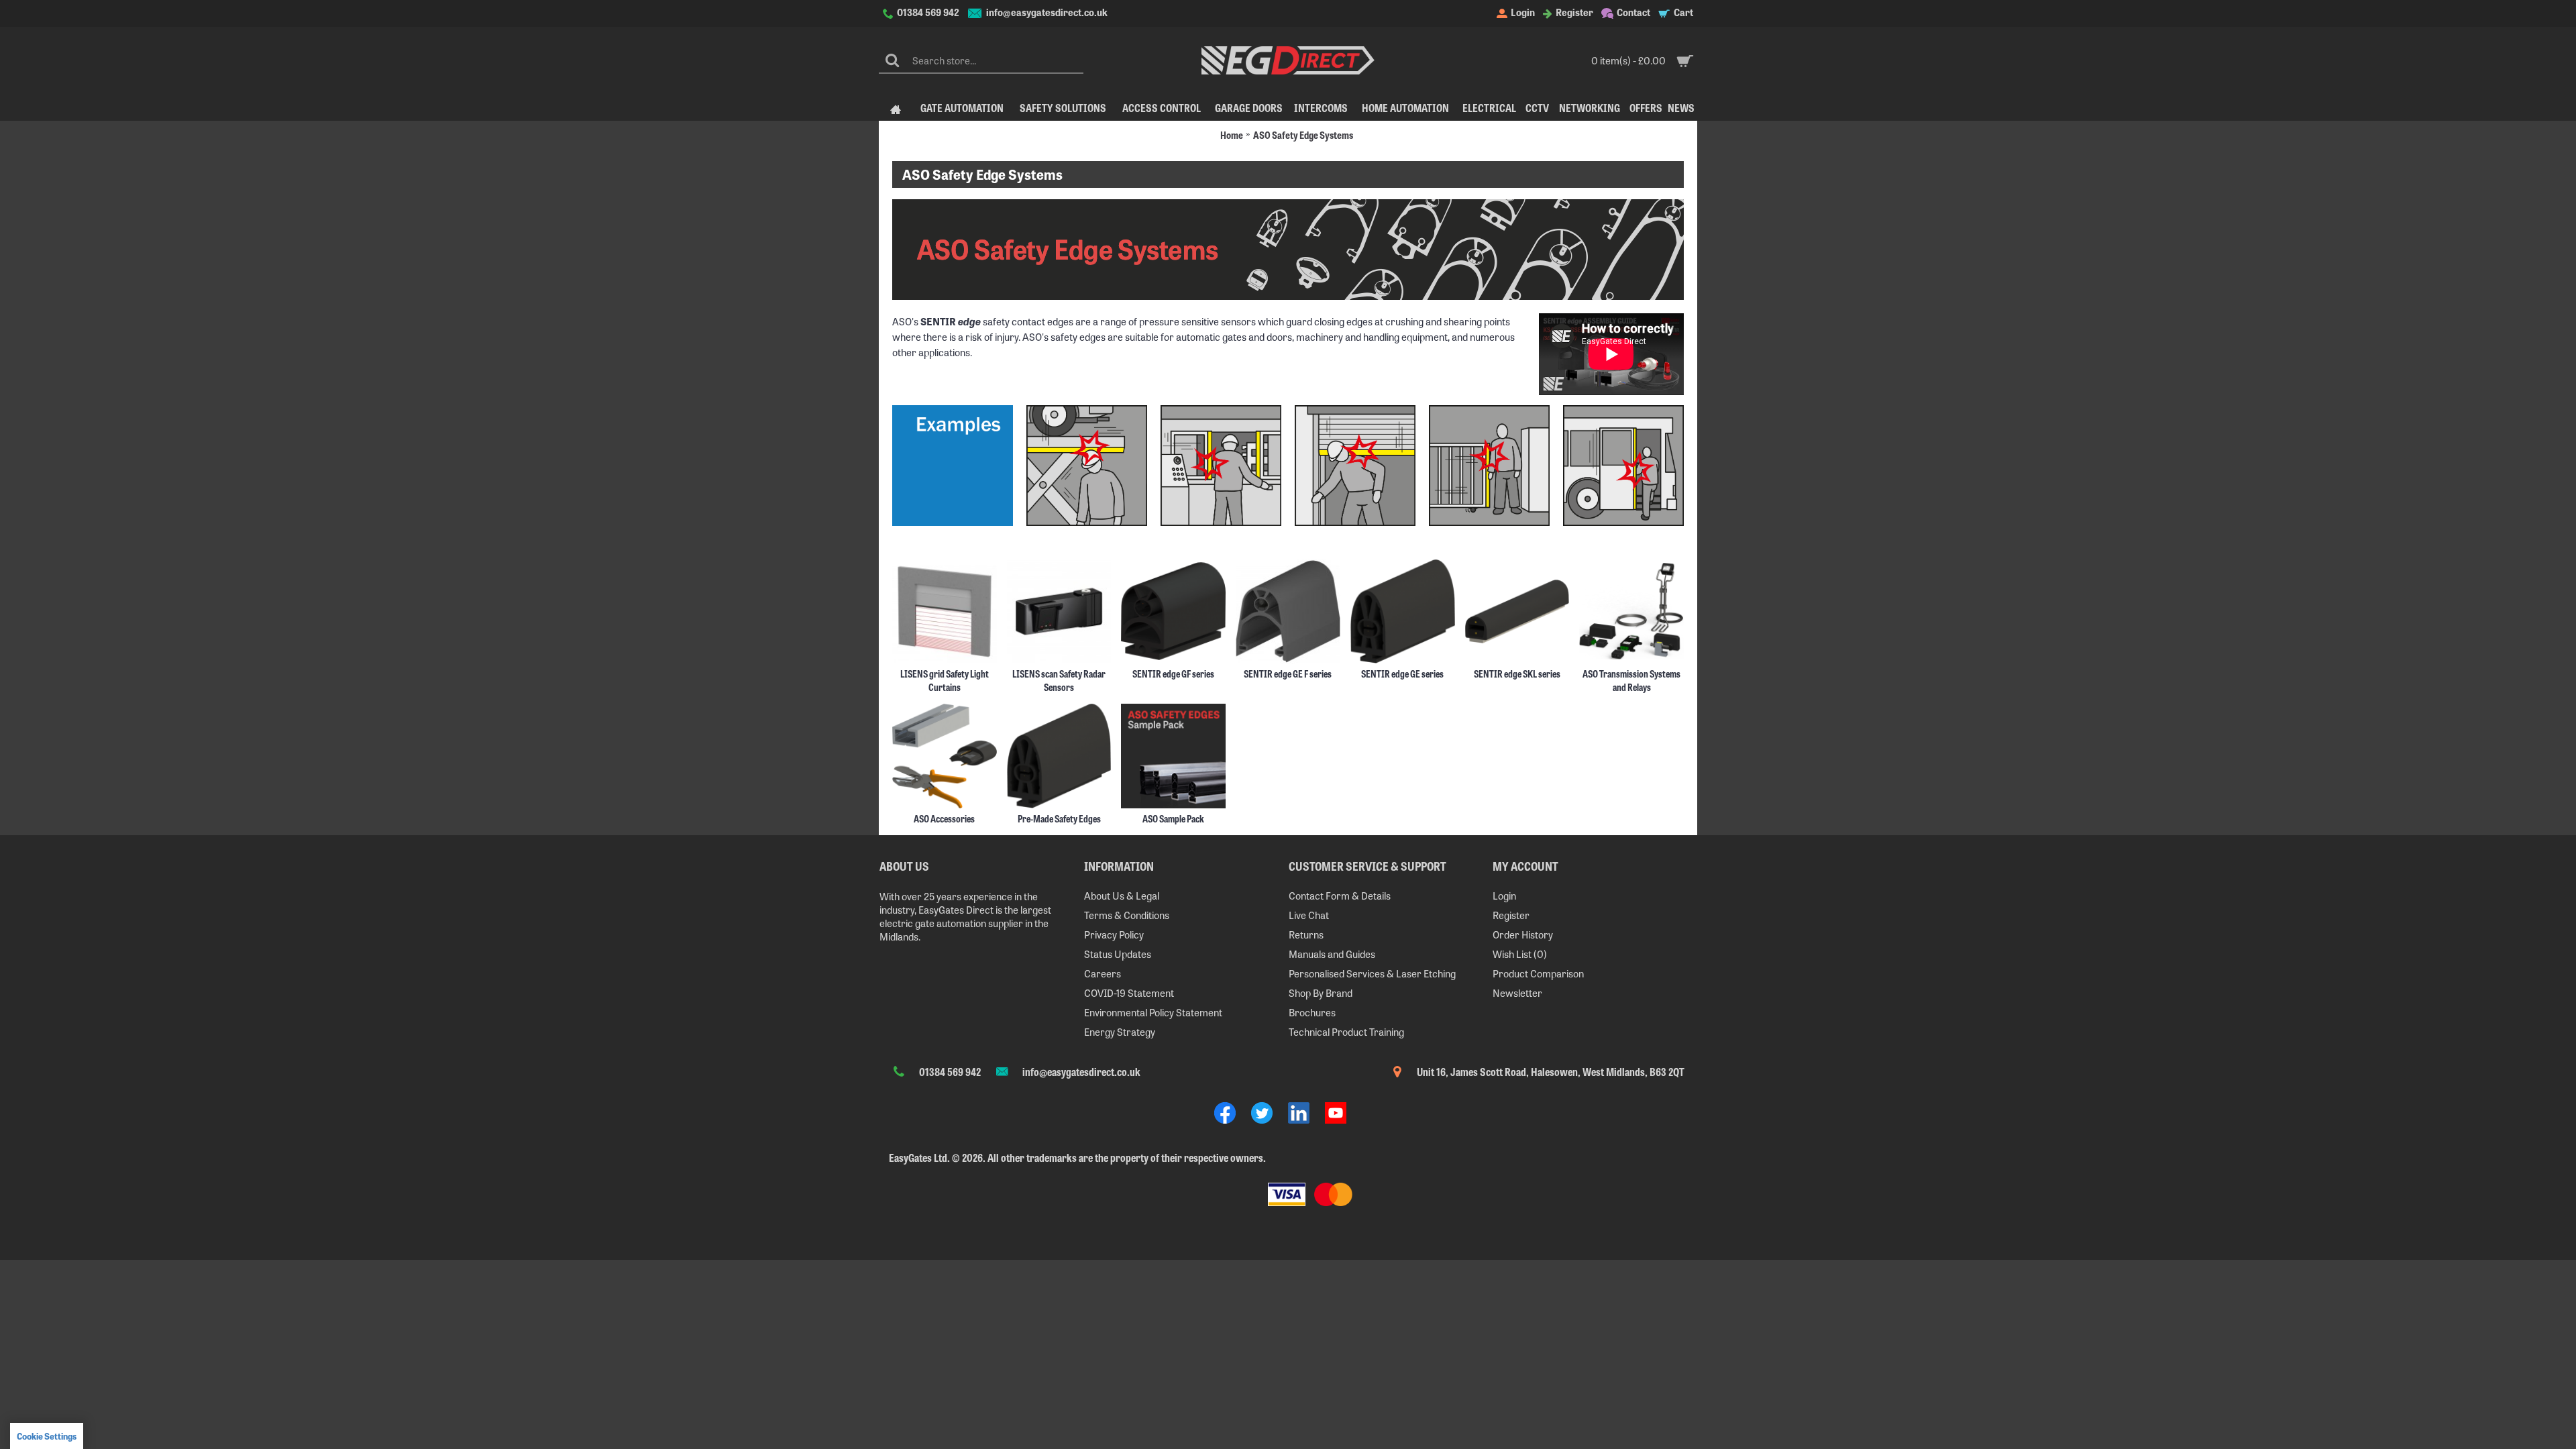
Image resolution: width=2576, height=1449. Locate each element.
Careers (1103, 973)
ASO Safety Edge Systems (1303, 135)
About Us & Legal (1122, 895)
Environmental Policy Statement (1153, 1012)
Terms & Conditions (1127, 915)
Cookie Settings (47, 1436)
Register (1511, 915)
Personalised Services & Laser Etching (1372, 973)
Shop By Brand (1321, 992)
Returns (1306, 934)
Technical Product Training (1346, 1031)
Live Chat (1309, 915)
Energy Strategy (1120, 1031)
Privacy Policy (1114, 934)
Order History (1523, 934)
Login (1504, 895)
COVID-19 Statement (1129, 992)
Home (1232, 135)
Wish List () (1520, 954)
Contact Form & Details (1340, 895)
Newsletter (1517, 992)
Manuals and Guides (1332, 954)
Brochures (1312, 1012)
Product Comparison (1538, 973)
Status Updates (1118, 954)
